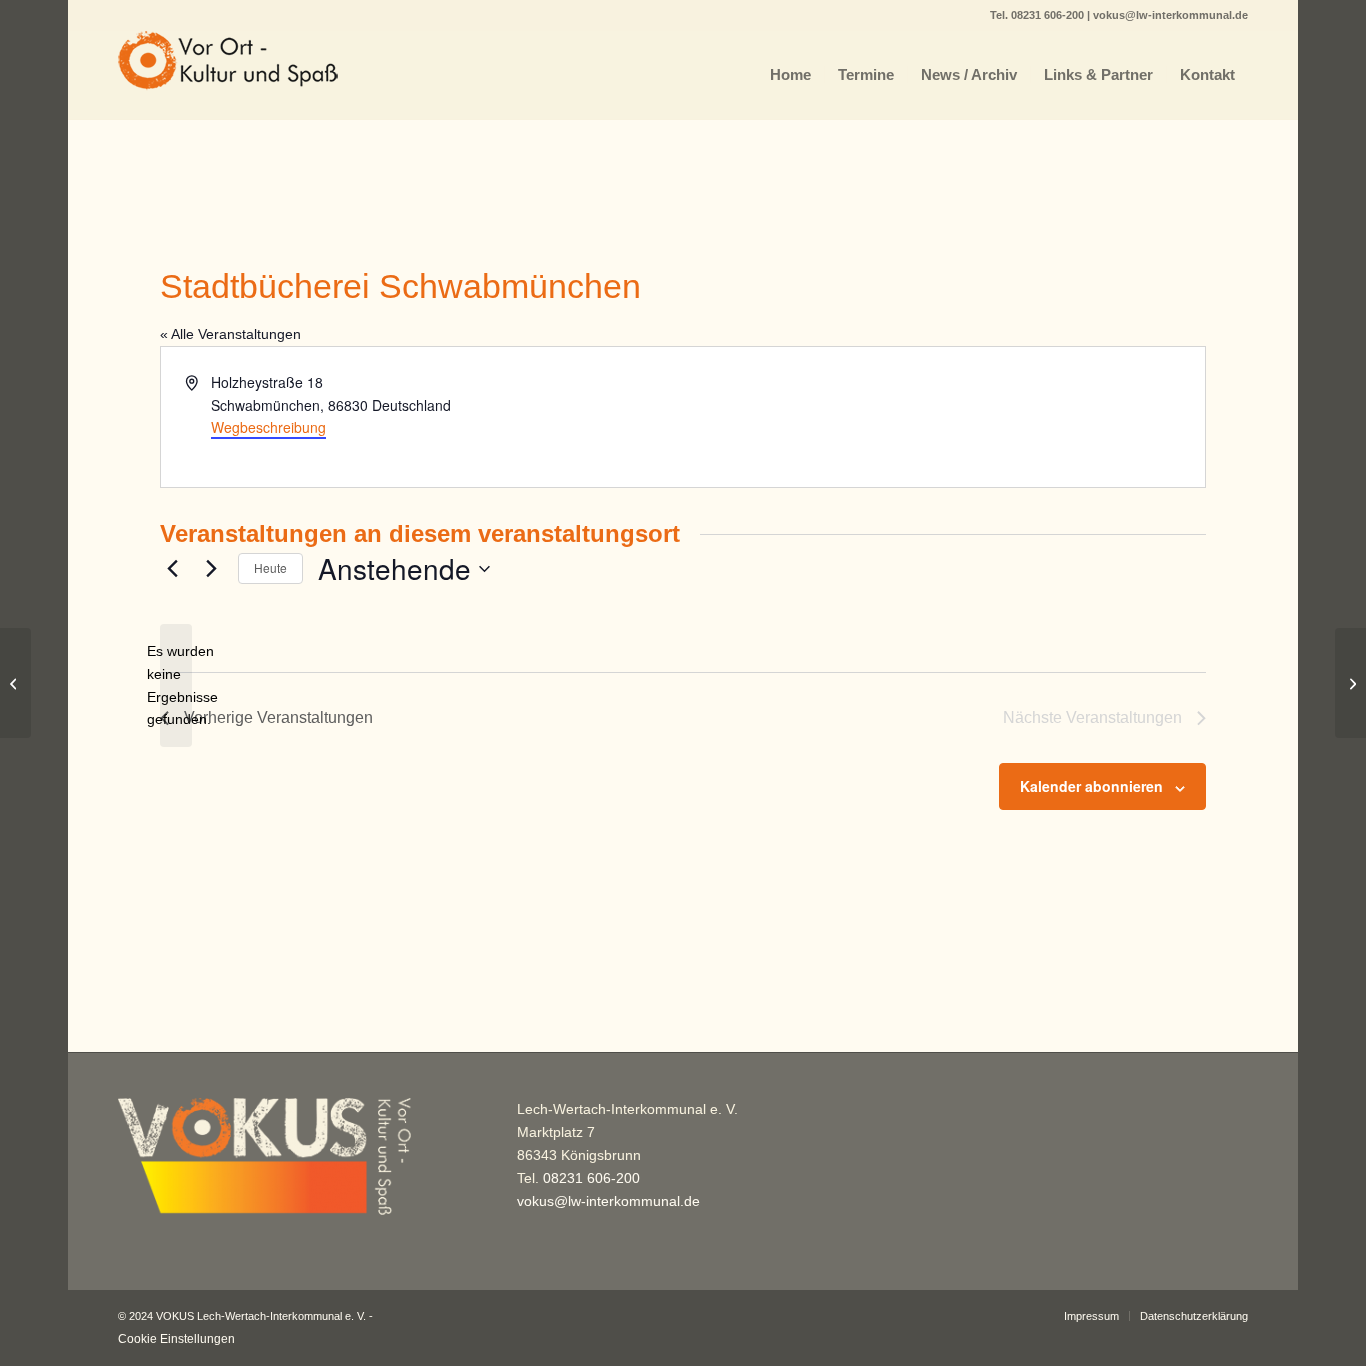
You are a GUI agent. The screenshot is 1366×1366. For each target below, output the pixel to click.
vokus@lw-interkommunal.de (1170, 15)
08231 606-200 (1049, 15)
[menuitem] (790, 75)
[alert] (176, 685)
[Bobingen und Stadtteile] (15, 683)
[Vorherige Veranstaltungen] (172, 569)
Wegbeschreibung (268, 427)
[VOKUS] (228, 75)
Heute (270, 567)
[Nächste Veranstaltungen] (211, 569)
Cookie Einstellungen (176, 1339)
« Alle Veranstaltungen (230, 334)
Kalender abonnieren (1091, 786)
